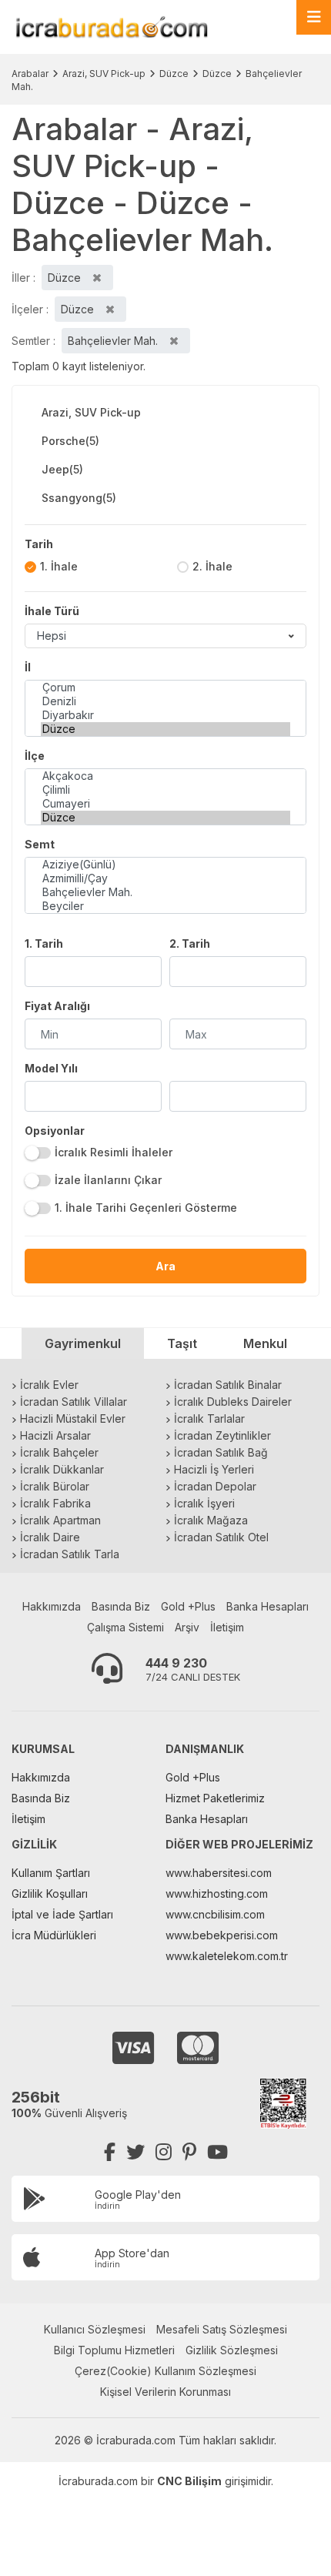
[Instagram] (164, 2152)
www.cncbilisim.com (215, 1914)
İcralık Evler (49, 1385)
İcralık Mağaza (211, 1520)
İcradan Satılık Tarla (70, 1554)
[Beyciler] (165, 906)
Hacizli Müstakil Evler (73, 1418)
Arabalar (30, 74)
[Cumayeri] (165, 804)
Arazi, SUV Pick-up (104, 74)
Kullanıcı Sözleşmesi (95, 2329)
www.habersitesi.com (219, 1873)
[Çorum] (165, 687)
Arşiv (187, 1627)
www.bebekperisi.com (222, 1935)
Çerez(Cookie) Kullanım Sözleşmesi (165, 2371)
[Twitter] (135, 2152)
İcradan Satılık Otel (221, 1537)
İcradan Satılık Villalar (74, 1402)
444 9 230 (176, 1663)
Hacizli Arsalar (55, 1435)
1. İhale (59, 566)
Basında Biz (121, 1606)
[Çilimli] (165, 790)
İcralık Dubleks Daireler (233, 1402)
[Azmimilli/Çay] (165, 878)
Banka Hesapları (267, 1606)
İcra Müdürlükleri (54, 1935)
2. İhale (212, 566)
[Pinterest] (189, 2152)
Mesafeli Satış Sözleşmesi (222, 2329)
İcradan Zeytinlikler (222, 1435)
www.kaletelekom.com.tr (227, 1956)
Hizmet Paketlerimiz (215, 1798)
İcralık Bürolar (55, 1486)
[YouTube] (217, 2152)
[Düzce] (165, 729)
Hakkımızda (52, 1606)
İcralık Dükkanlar (62, 1469)
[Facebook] (110, 2152)
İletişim (227, 1627)
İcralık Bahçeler (59, 1452)
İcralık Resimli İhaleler (114, 1152)
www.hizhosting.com (217, 1894)
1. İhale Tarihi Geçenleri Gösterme (146, 1208)
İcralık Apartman (60, 1520)
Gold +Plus (188, 1606)
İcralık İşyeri (204, 1503)
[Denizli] (165, 701)
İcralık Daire (50, 1537)
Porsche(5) (70, 441)
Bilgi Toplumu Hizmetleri (114, 2350)
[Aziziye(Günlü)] (165, 865)
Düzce (174, 74)
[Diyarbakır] (165, 715)
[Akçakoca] (165, 776)
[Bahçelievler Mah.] (165, 892)
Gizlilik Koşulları (50, 1894)
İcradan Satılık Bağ (221, 1452)
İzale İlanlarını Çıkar (108, 1180)
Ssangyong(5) (79, 498)
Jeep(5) (62, 469)
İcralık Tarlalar (209, 1418)
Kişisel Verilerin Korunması (165, 2392)
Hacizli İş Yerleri (214, 1469)
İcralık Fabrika (55, 1503)
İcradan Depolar (215, 1486)
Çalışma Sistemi (125, 1627)
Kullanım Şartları (51, 1873)
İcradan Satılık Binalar (228, 1385)
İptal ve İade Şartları (62, 1914)
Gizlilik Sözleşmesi (232, 2350)
